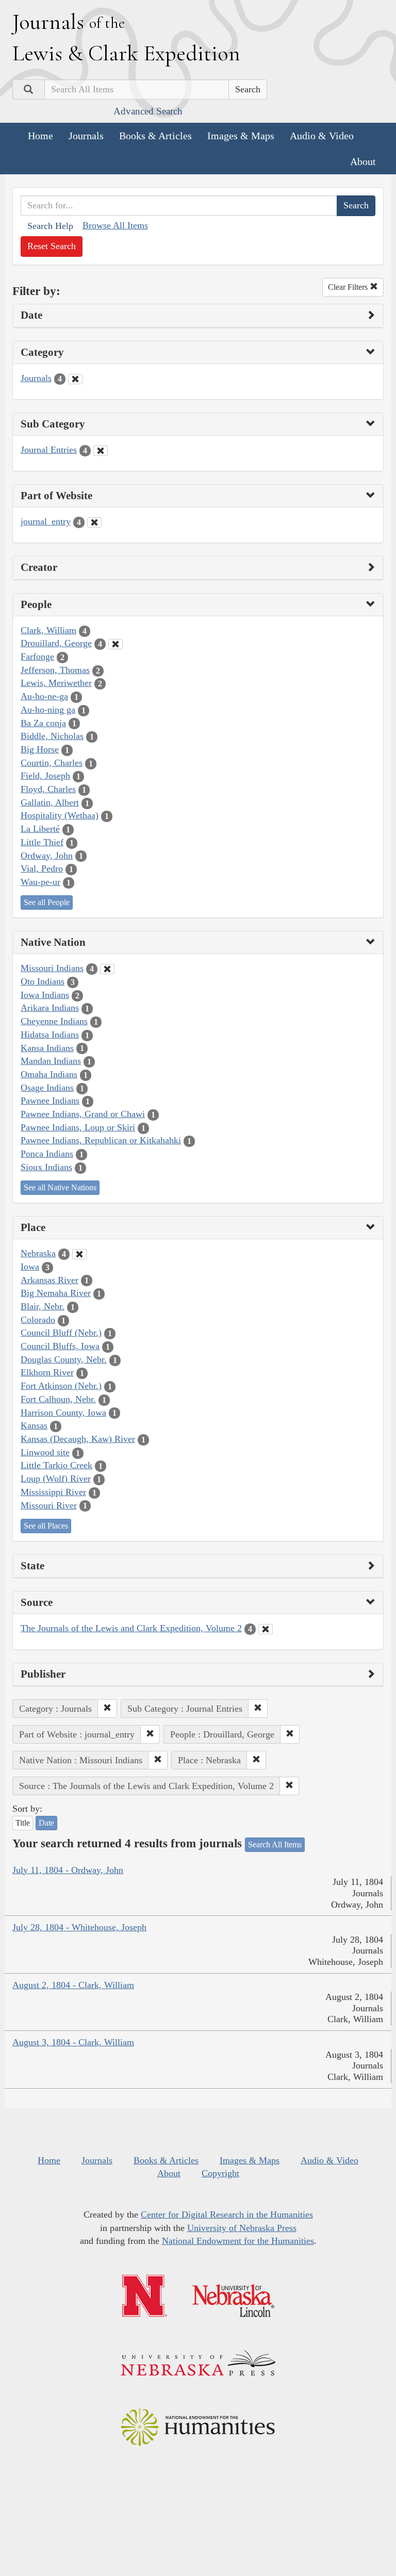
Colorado (38, 1320)
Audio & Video (322, 136)
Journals (86, 136)
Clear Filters (349, 287)
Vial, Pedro (42, 868)
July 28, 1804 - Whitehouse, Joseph (79, 1927)
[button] (107, 1709)
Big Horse (40, 749)
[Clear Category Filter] (75, 379)
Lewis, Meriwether (56, 683)
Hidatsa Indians (50, 1035)
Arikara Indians (50, 1008)
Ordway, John (47, 856)
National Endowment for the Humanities (238, 2241)
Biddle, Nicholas (52, 736)
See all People (47, 902)
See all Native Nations (60, 1187)
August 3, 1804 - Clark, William (73, 2042)
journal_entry (46, 521)
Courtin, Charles (52, 763)
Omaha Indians (49, 1074)
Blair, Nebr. (43, 1306)
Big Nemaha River (56, 1293)
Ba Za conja (43, 723)
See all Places (46, 1526)
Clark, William (48, 630)
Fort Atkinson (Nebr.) (61, 1386)
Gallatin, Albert (50, 802)
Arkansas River (49, 1280)
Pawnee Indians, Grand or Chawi (83, 1114)
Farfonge (37, 657)
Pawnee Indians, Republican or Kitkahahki (101, 1140)
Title (23, 1823)
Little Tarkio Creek (56, 1465)
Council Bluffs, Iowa (60, 1346)
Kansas (34, 1425)
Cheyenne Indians (54, 1021)
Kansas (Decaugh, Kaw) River (78, 1439)
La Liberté (40, 829)
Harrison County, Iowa (63, 1413)
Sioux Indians (46, 1167)
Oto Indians (43, 981)
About (363, 161)
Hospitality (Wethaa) (60, 815)
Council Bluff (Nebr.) (61, 1333)
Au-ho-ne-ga (44, 696)
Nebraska (38, 1253)
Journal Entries (49, 450)
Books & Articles (155, 136)
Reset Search (52, 246)
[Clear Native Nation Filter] (107, 969)
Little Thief (42, 842)
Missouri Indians (52, 968)
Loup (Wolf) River (56, 1479)
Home (40, 136)
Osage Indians (47, 1088)
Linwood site (45, 1452)
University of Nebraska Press (242, 2228)
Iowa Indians (45, 995)
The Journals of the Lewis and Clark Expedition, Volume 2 (131, 1628)
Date (46, 1823)
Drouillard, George (56, 643)
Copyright (220, 2173)
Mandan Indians (51, 1061)
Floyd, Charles (48, 789)
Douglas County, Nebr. (64, 1359)
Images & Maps (241, 136)
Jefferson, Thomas (55, 670)
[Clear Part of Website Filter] (94, 522)
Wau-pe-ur (40, 882)
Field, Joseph (45, 776)
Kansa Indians (47, 1048)
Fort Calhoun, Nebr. (58, 1399)
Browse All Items (115, 225)
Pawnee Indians (50, 1101)
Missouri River (49, 1505)
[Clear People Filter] (115, 644)
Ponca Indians (47, 1154)
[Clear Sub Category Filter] (101, 451)
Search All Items (275, 1844)
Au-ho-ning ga (48, 710)
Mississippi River (53, 1492)
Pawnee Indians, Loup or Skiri (78, 1127)
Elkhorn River (47, 1372)
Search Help (50, 226)
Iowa (30, 1267)
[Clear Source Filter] (266, 1629)
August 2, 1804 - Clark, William (73, 1985)
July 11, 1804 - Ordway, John (68, 1870)
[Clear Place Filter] (79, 1254)
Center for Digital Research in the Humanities (227, 2214)
